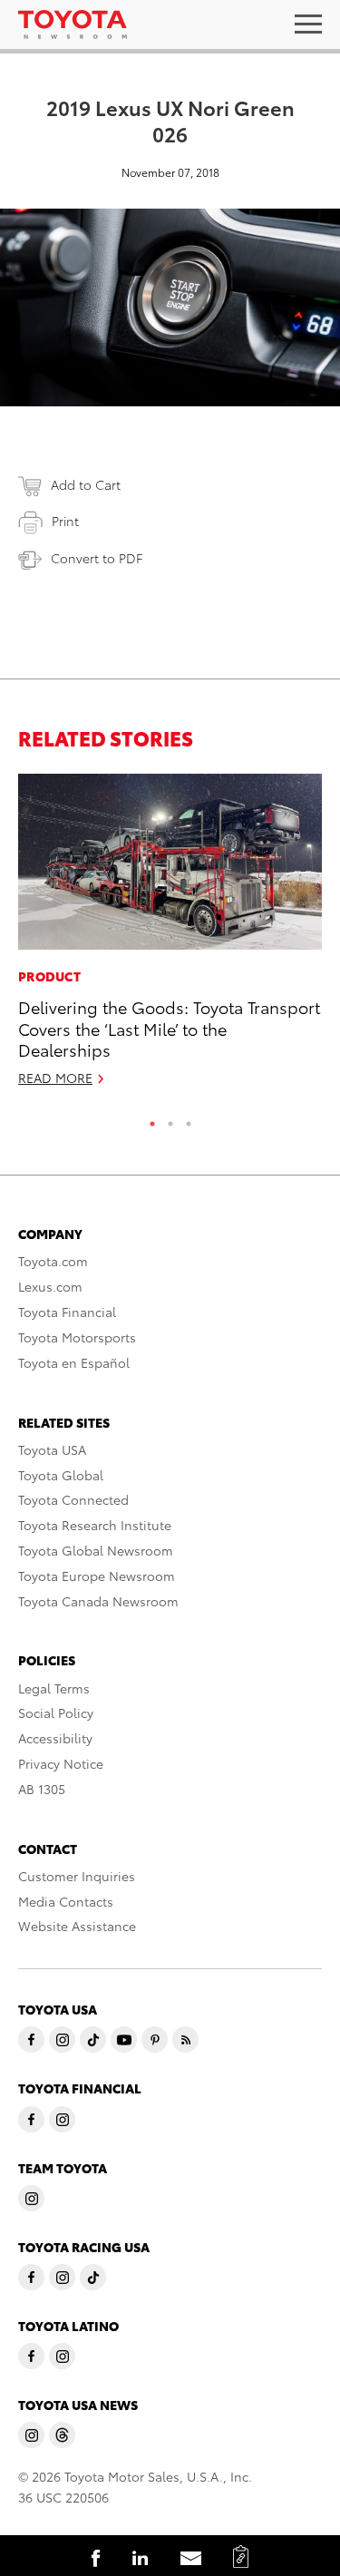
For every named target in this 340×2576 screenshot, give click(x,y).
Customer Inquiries (77, 1876)
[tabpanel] (170, 938)
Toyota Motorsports (77, 1337)
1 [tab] (152, 1119)
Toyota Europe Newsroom (97, 1576)
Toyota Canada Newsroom (98, 1601)
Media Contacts (66, 1901)
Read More (55, 1078)
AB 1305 (42, 1789)
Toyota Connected (73, 1499)
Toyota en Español (74, 1362)
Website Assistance (77, 1926)
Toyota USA (52, 1449)
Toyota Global (61, 1475)
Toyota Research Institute (95, 1525)
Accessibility (55, 1738)
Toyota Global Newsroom (96, 1550)
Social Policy (56, 1712)
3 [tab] (189, 1119)
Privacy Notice (61, 1763)
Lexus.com (50, 1286)
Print (65, 521)
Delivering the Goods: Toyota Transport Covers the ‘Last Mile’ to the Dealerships (169, 1028)
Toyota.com (53, 1261)
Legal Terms (54, 1688)
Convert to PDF (97, 558)
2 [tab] (170, 1119)
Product (49, 976)
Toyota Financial (67, 1312)
